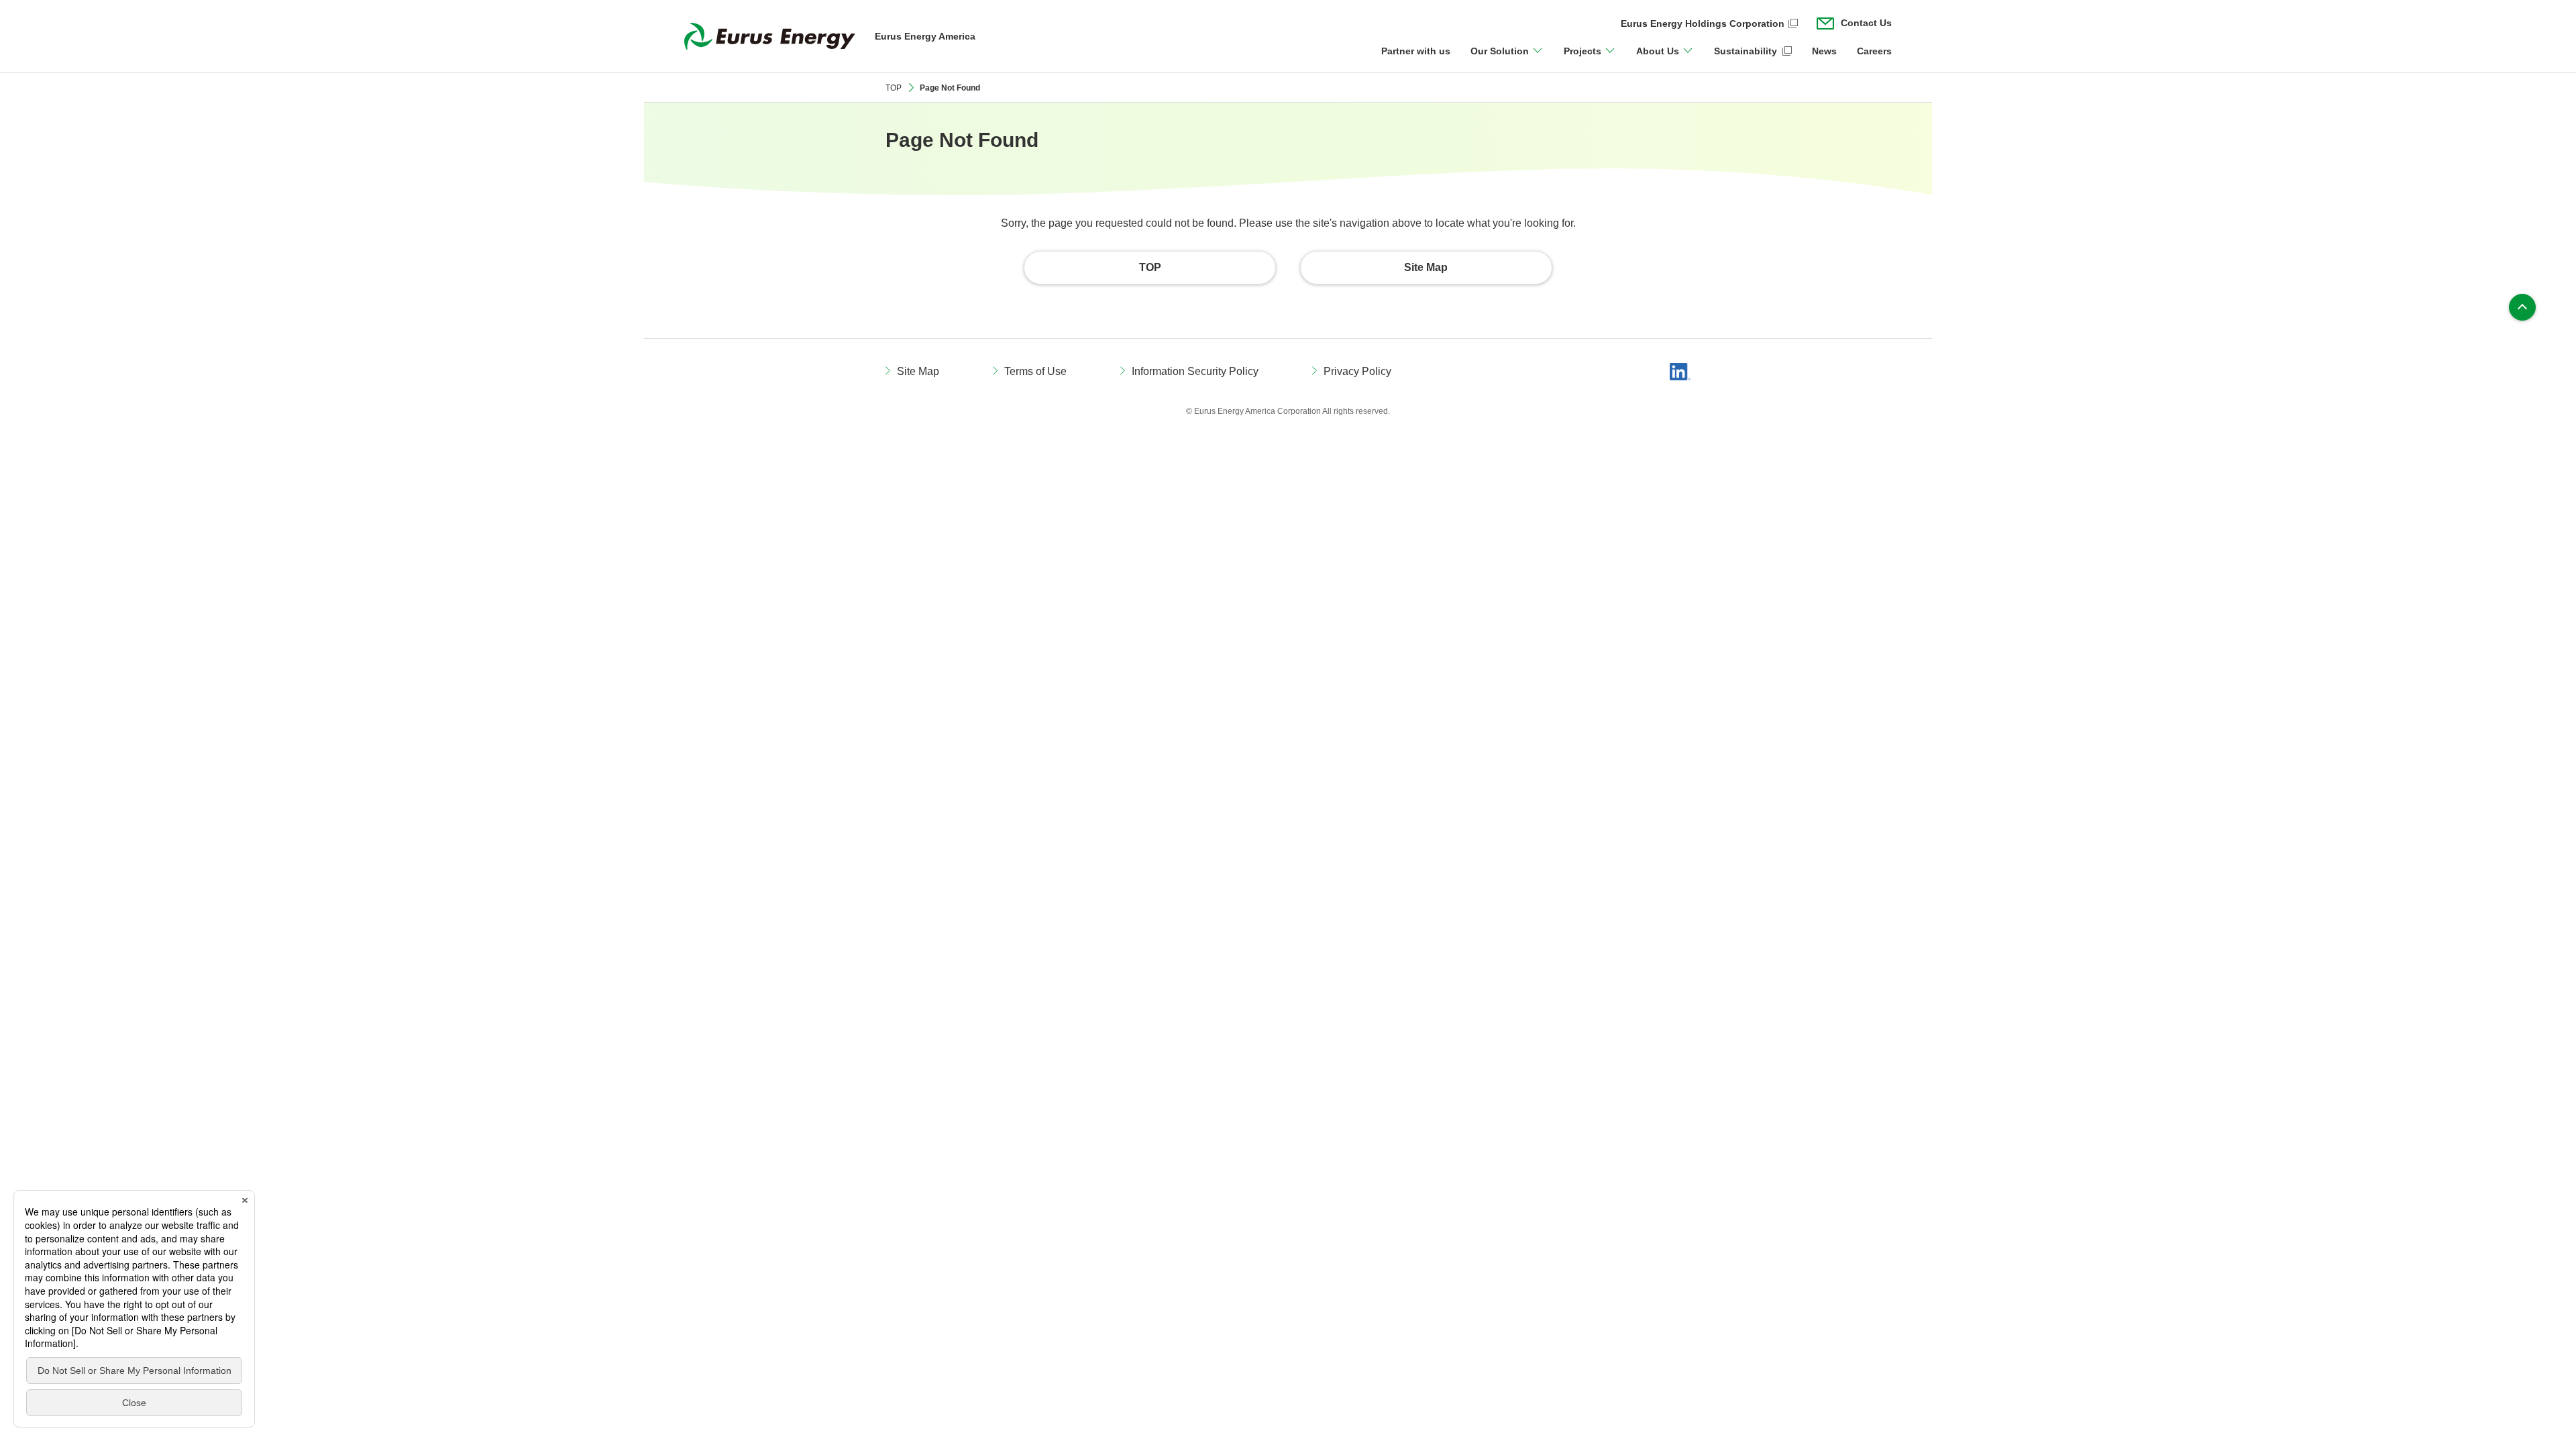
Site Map (918, 371)
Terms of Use (1035, 371)
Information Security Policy (1195, 371)
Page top (2522, 307)
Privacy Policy (1357, 371)
